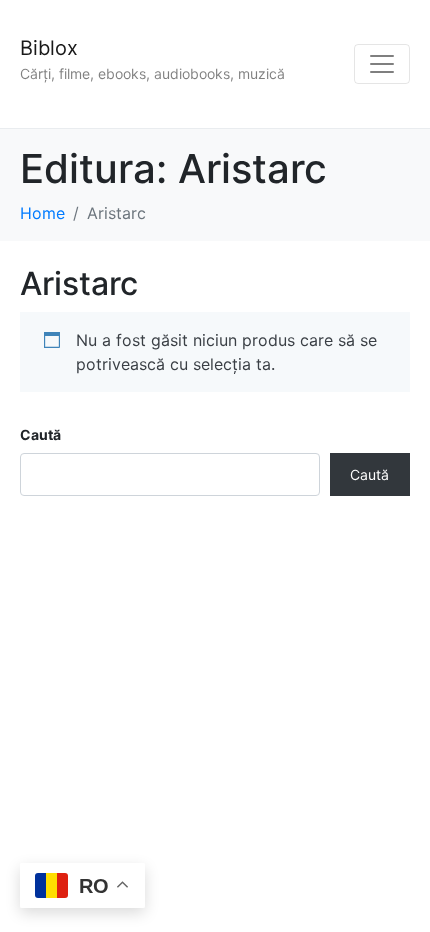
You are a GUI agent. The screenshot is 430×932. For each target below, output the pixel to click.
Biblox (49, 48)
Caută (40, 434)
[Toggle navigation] (382, 64)
